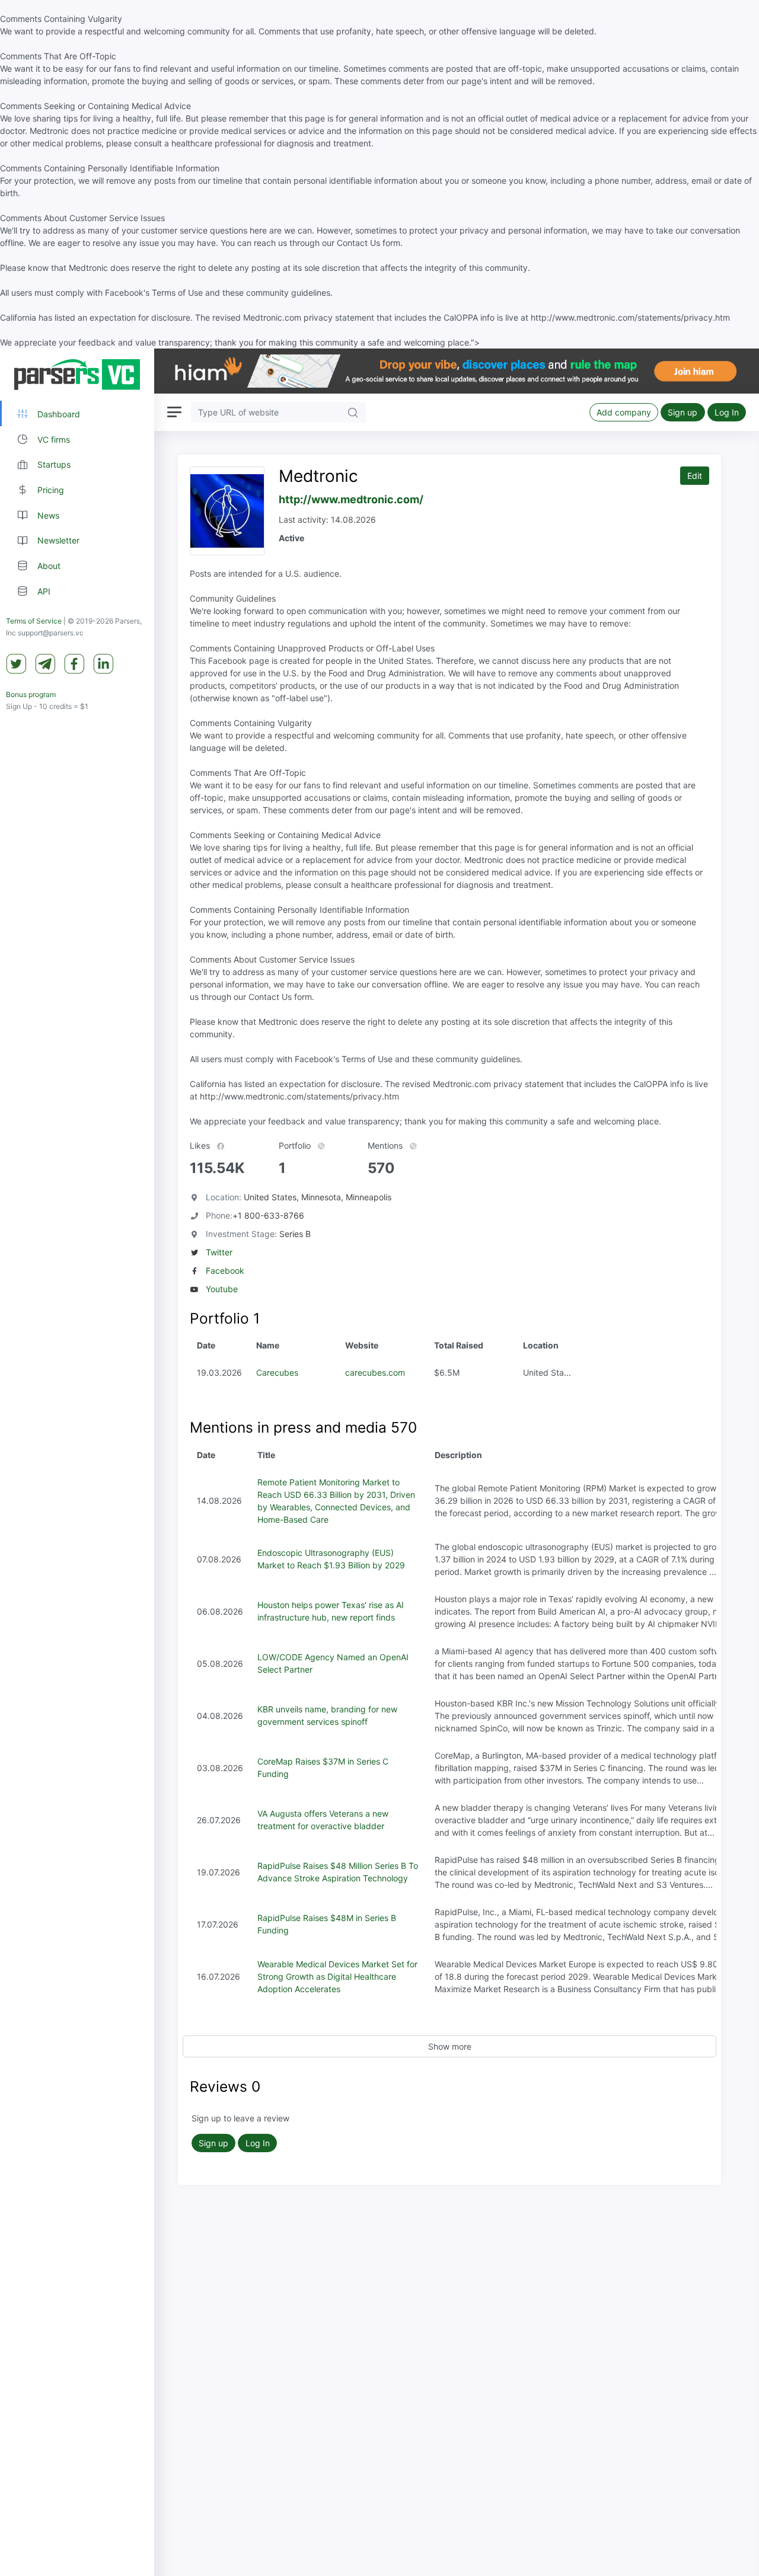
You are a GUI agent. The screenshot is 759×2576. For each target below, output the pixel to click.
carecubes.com (375, 1372)
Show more (450, 2046)
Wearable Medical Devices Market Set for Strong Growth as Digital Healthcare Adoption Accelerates (337, 1976)
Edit (695, 476)
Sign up (683, 412)
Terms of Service (34, 621)
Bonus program (31, 694)
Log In (727, 412)
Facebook (225, 1271)
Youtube (222, 1289)
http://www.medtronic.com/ (351, 499)
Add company (624, 412)
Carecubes (277, 1372)
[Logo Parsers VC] (77, 375)
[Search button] (353, 412)
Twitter (219, 1252)
